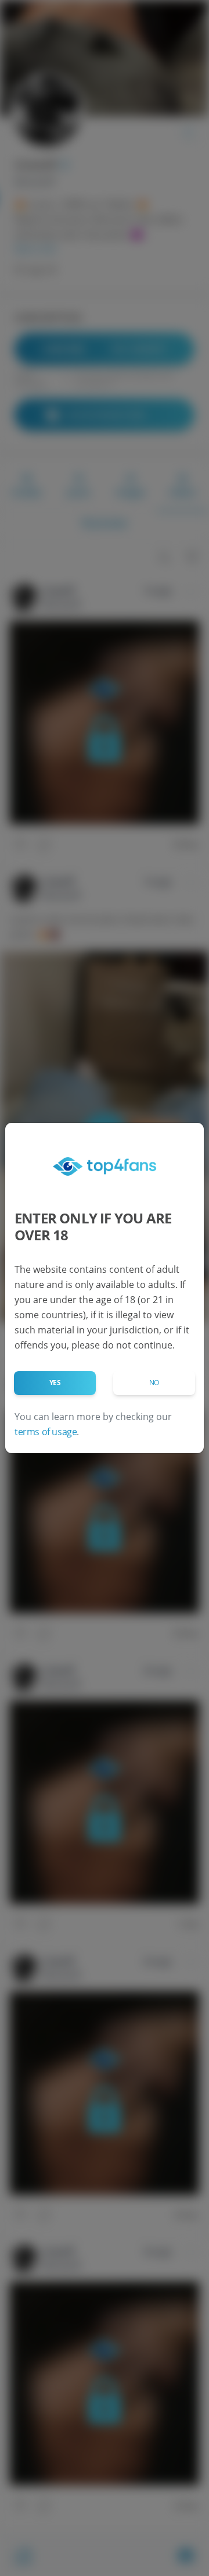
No (154, 1383)
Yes (55, 1383)
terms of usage (46, 1432)
